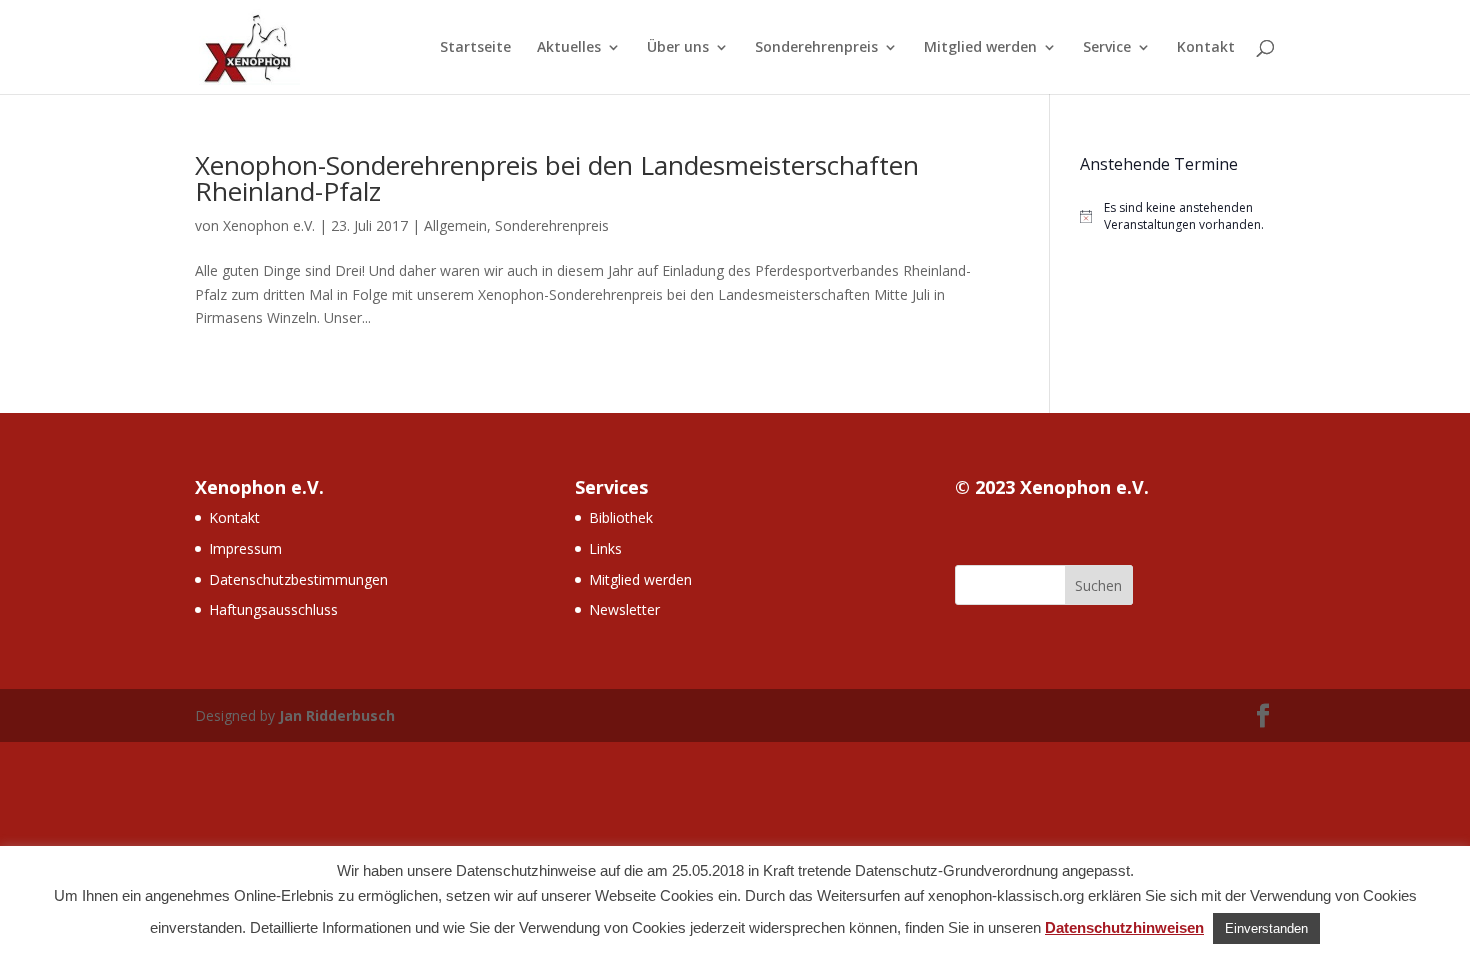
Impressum (245, 548)
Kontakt (1206, 48)
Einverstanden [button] (1266, 928)
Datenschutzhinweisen (1124, 927)
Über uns (678, 48)
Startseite (475, 48)
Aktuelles (569, 48)
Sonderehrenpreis (816, 48)
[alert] (1177, 216)
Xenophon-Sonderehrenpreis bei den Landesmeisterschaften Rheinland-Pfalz (557, 178)
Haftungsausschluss (273, 609)
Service (1107, 48)
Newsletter (624, 609)
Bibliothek (621, 517)
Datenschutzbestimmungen (298, 579)
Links (605, 548)
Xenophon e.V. (269, 225)
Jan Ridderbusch (337, 715)
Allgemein (455, 225)
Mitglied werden (980, 48)
